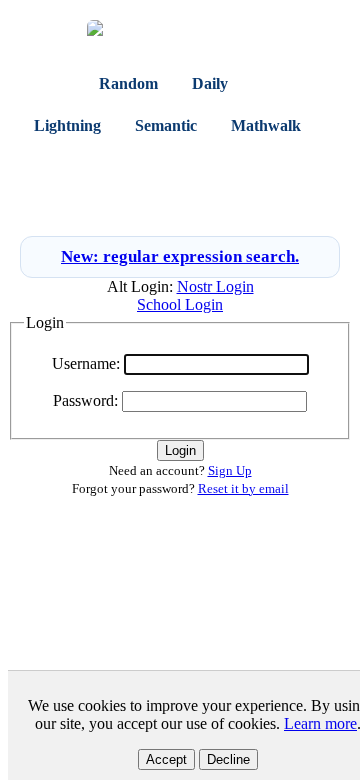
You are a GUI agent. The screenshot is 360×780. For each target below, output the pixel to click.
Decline (228, 759)
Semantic (166, 125)
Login (157, 206)
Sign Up (212, 206)
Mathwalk (266, 125)
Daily (210, 83)
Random (128, 83)
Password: (85, 400)
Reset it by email (243, 488)
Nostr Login (215, 286)
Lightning (67, 125)
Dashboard (73, 168)
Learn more (320, 723)
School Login (180, 304)
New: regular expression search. (180, 256)
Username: (86, 363)
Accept (166, 759)
